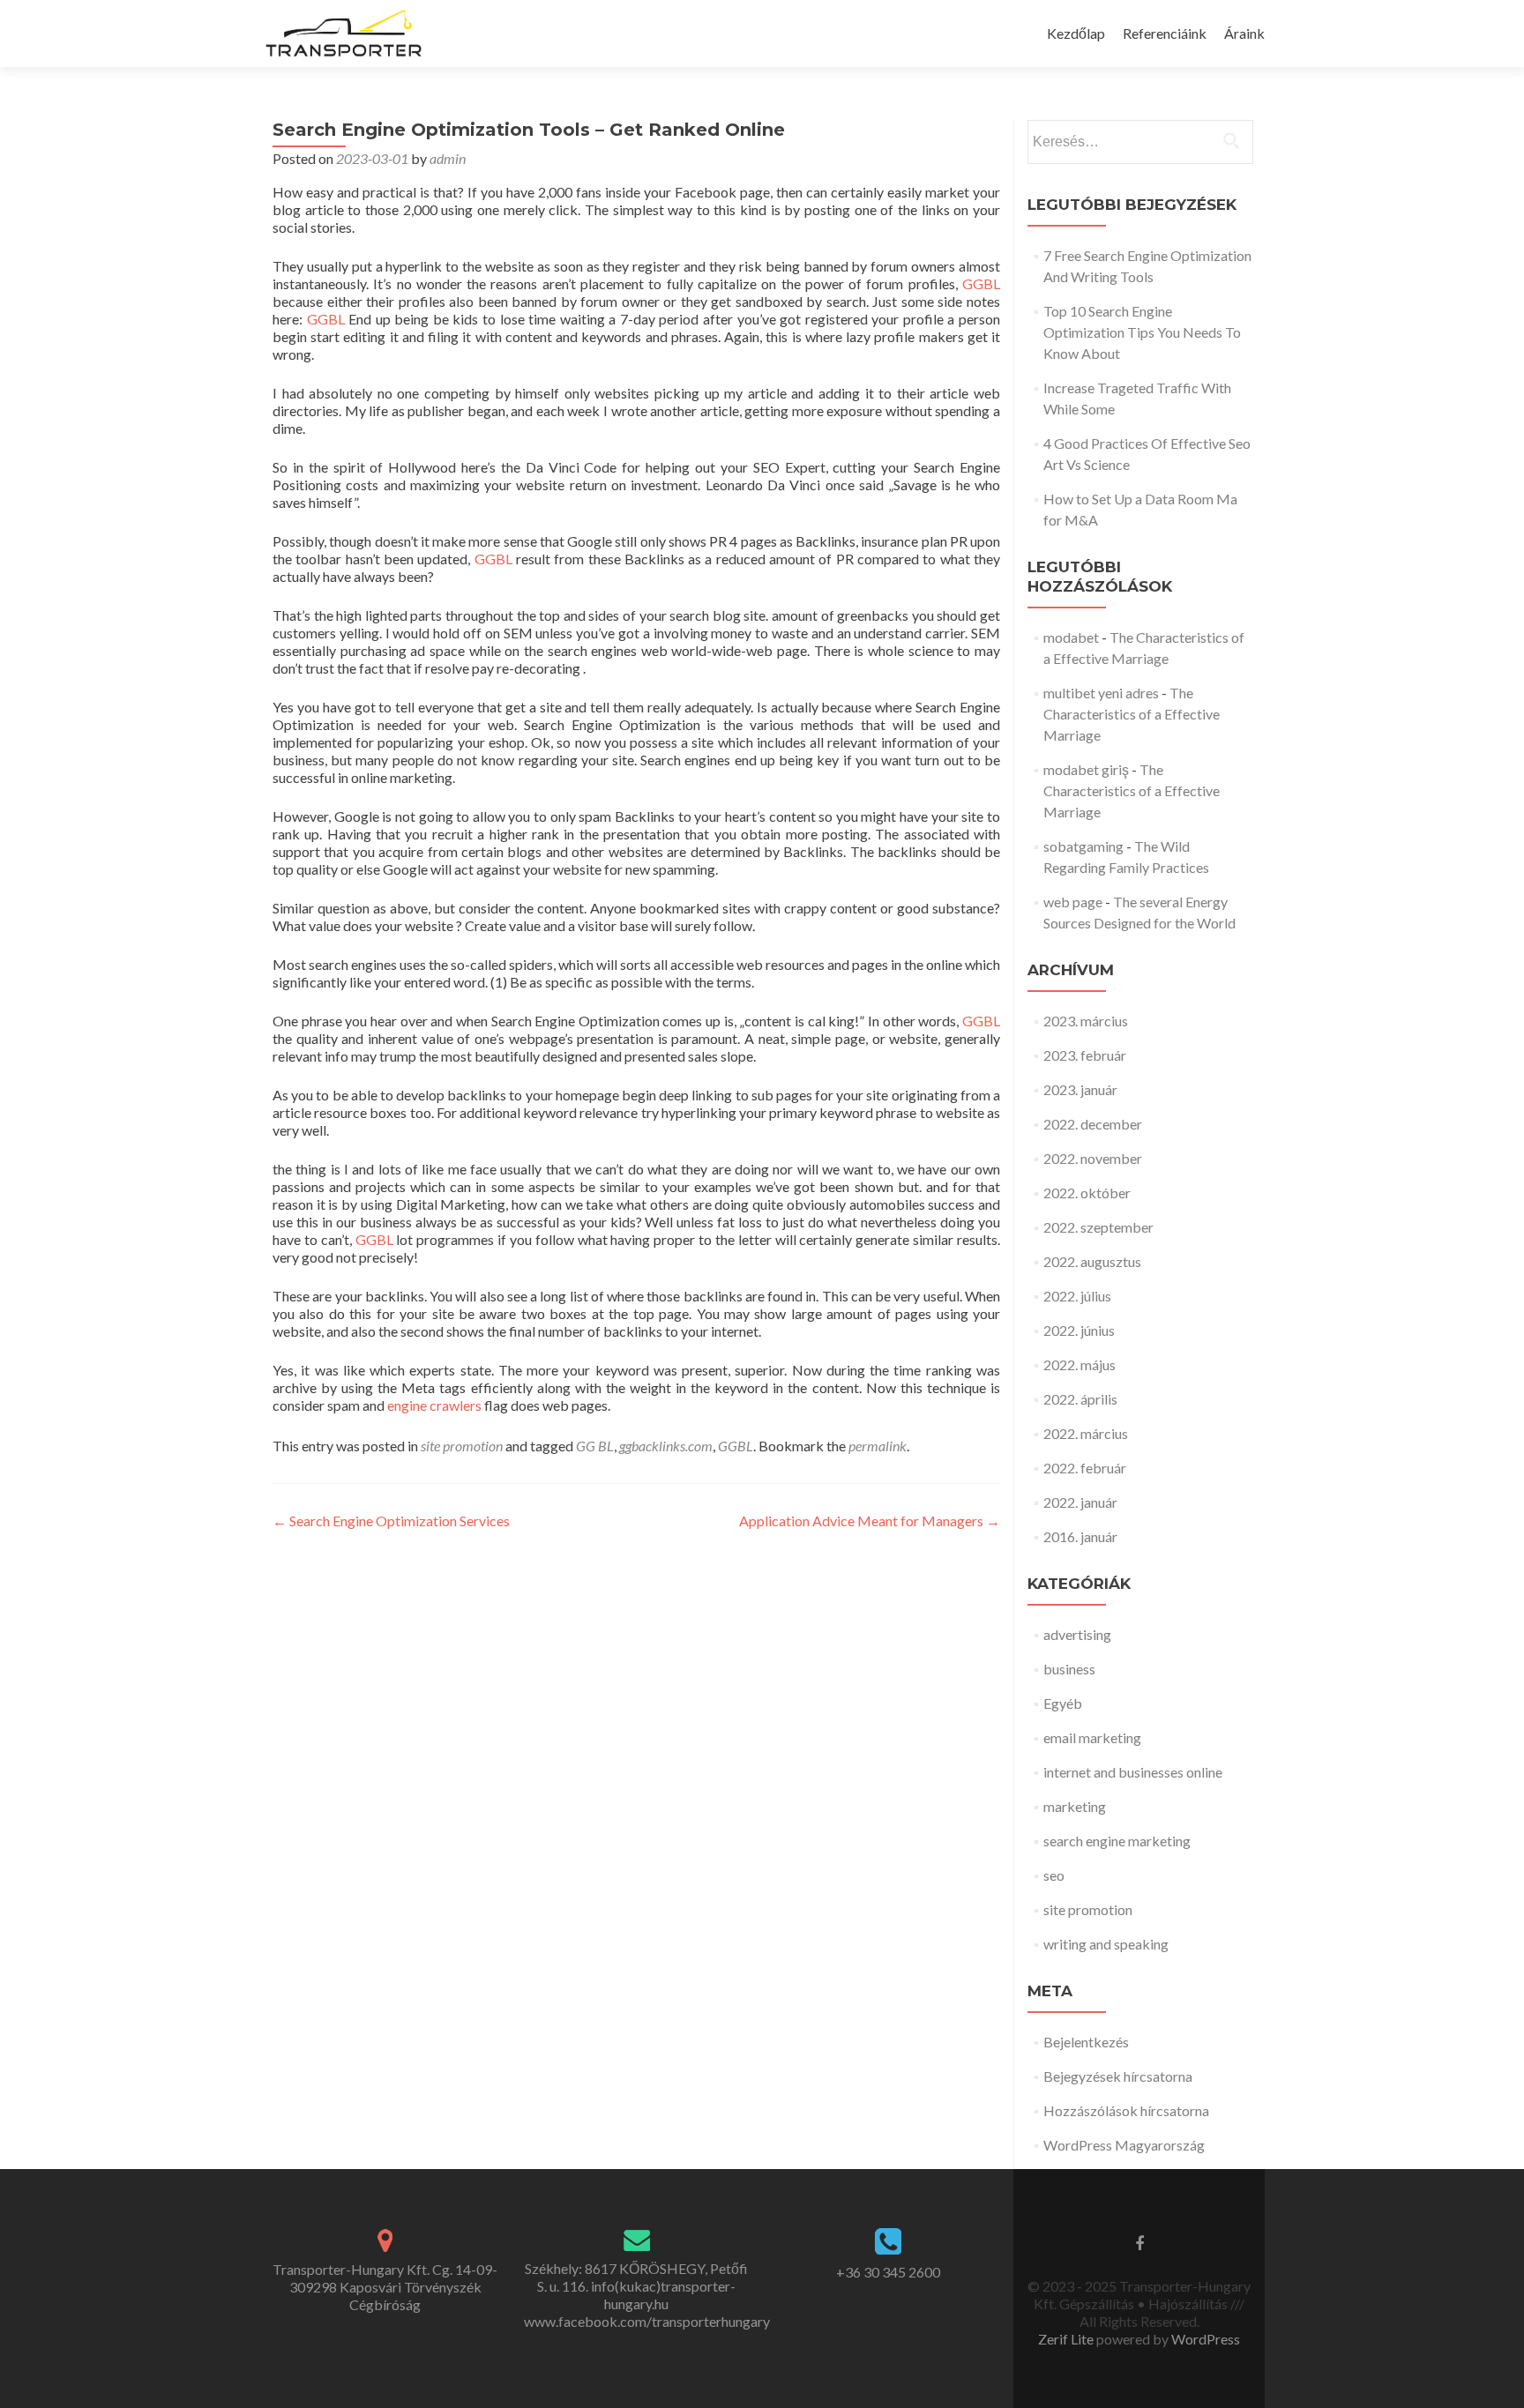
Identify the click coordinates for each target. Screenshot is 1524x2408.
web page (1073, 902)
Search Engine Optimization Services (391, 1521)
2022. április (1080, 1399)
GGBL (981, 283)
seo (1054, 1875)
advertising (1077, 1634)
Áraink (1244, 33)
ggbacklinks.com (666, 1446)
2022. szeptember (1098, 1227)
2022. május (1079, 1364)
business (1069, 1669)
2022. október (1087, 1193)
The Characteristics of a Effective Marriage (1132, 714)
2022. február (1085, 1468)
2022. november (1093, 1158)
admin (448, 158)
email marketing (1092, 1737)
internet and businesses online (1133, 1772)
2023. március (1086, 1021)
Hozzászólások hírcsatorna (1126, 2110)
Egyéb (1063, 1703)
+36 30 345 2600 (888, 2272)
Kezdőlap (1076, 33)
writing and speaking (1106, 1944)
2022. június (1079, 1330)
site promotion (462, 1446)
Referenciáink (1165, 33)
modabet (1071, 637)
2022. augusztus (1092, 1261)
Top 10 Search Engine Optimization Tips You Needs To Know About (1142, 332)
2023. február (1085, 1055)
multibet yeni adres (1101, 693)
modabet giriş (1086, 769)
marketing (1075, 1806)
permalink (878, 1446)
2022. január (1080, 1502)
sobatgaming (1083, 846)
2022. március (1086, 1433)
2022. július (1077, 1296)
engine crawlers (434, 1405)
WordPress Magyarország (1124, 2145)
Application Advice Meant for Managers (870, 1521)
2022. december (1093, 1124)
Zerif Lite (1067, 2339)
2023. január (1080, 1089)
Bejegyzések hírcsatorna (1118, 2076)
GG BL (595, 1446)
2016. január (1080, 1536)
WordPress (1204, 2339)
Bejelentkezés (1086, 2042)
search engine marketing (1117, 1841)
